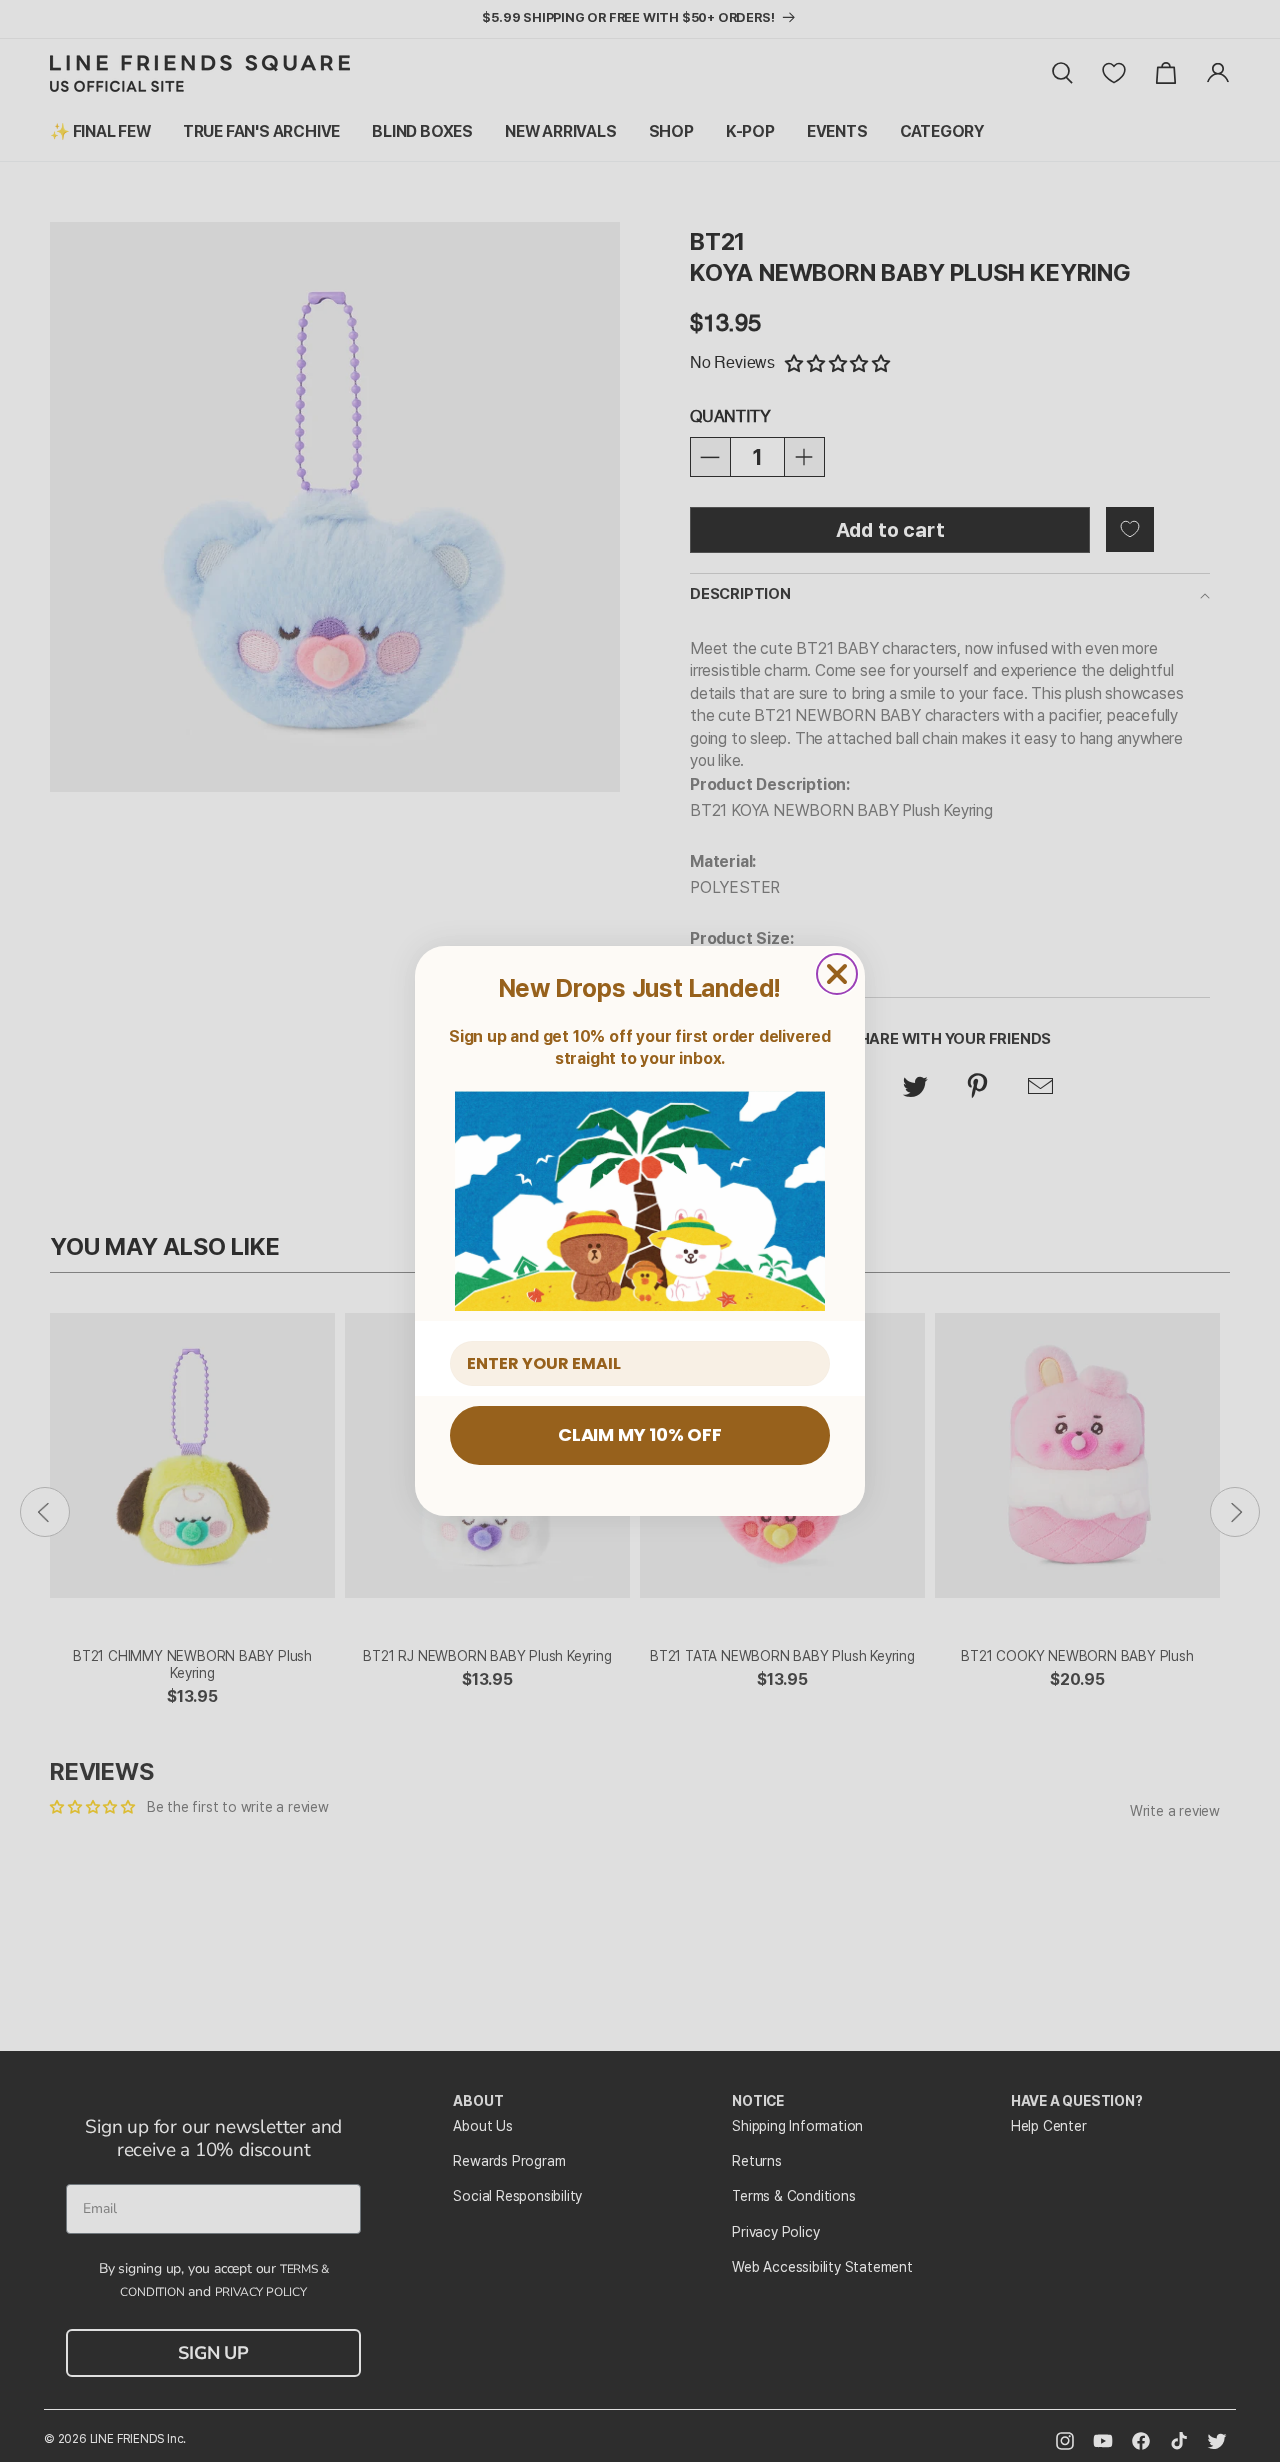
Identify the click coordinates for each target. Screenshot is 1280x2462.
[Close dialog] (837, 974)
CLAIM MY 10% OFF (640, 1434)
